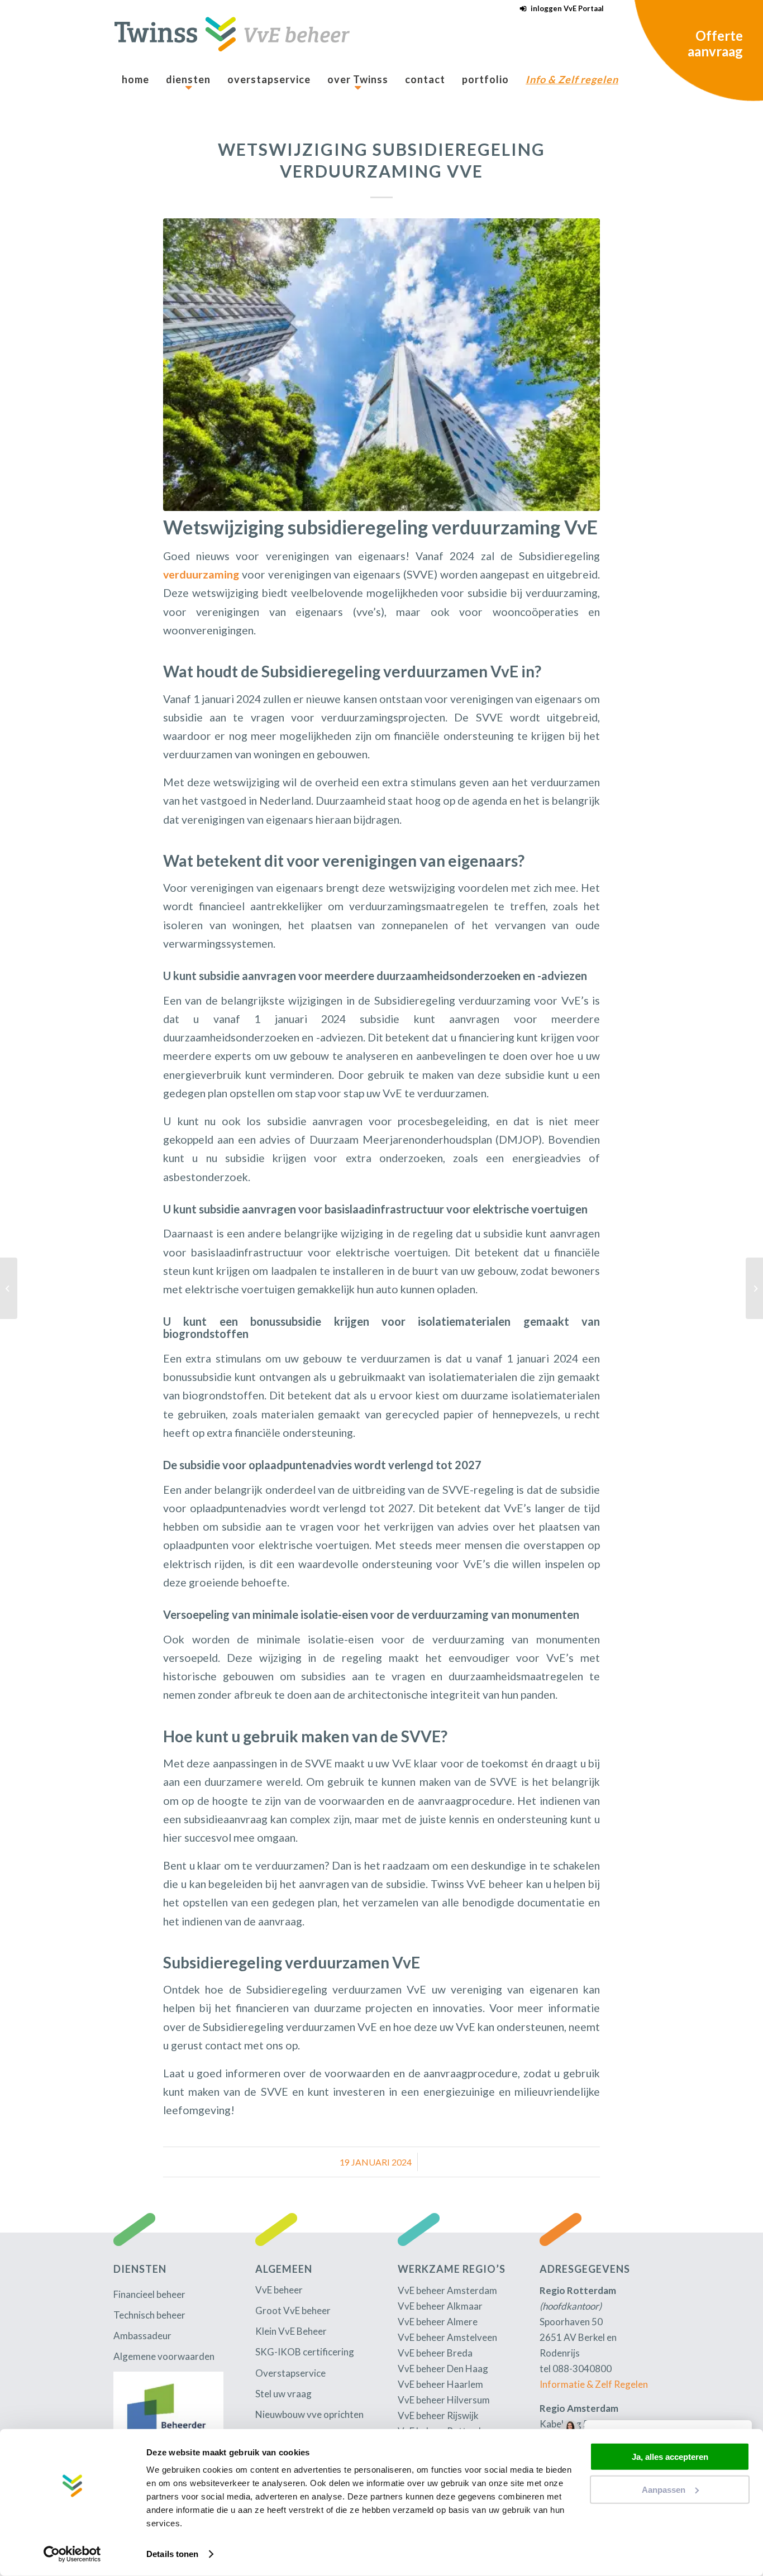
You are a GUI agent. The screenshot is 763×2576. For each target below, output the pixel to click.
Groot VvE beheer (293, 2310)
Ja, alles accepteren (670, 2457)
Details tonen (172, 2554)
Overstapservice (290, 2373)
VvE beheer (279, 2290)
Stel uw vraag (283, 2394)
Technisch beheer (149, 2315)
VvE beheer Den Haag (443, 2369)
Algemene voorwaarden (164, 2356)
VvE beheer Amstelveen (447, 2337)
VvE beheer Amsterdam (447, 2290)
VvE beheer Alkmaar (440, 2306)
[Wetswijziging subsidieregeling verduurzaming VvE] (381, 365)
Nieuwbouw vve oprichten (309, 2414)
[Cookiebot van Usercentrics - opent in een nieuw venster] (72, 2554)
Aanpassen (664, 2489)
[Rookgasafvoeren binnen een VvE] (754, 1288)
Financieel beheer (149, 2294)
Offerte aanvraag (715, 43)
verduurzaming (201, 574)
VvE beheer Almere (438, 2322)
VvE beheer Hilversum (444, 2400)
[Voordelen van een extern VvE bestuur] (9, 1288)
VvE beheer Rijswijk (438, 2415)
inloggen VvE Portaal (567, 8)
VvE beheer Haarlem (440, 2384)
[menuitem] (559, 9)
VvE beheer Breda (435, 2353)
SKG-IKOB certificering (305, 2352)
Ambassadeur (142, 2336)
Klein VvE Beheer (291, 2331)
